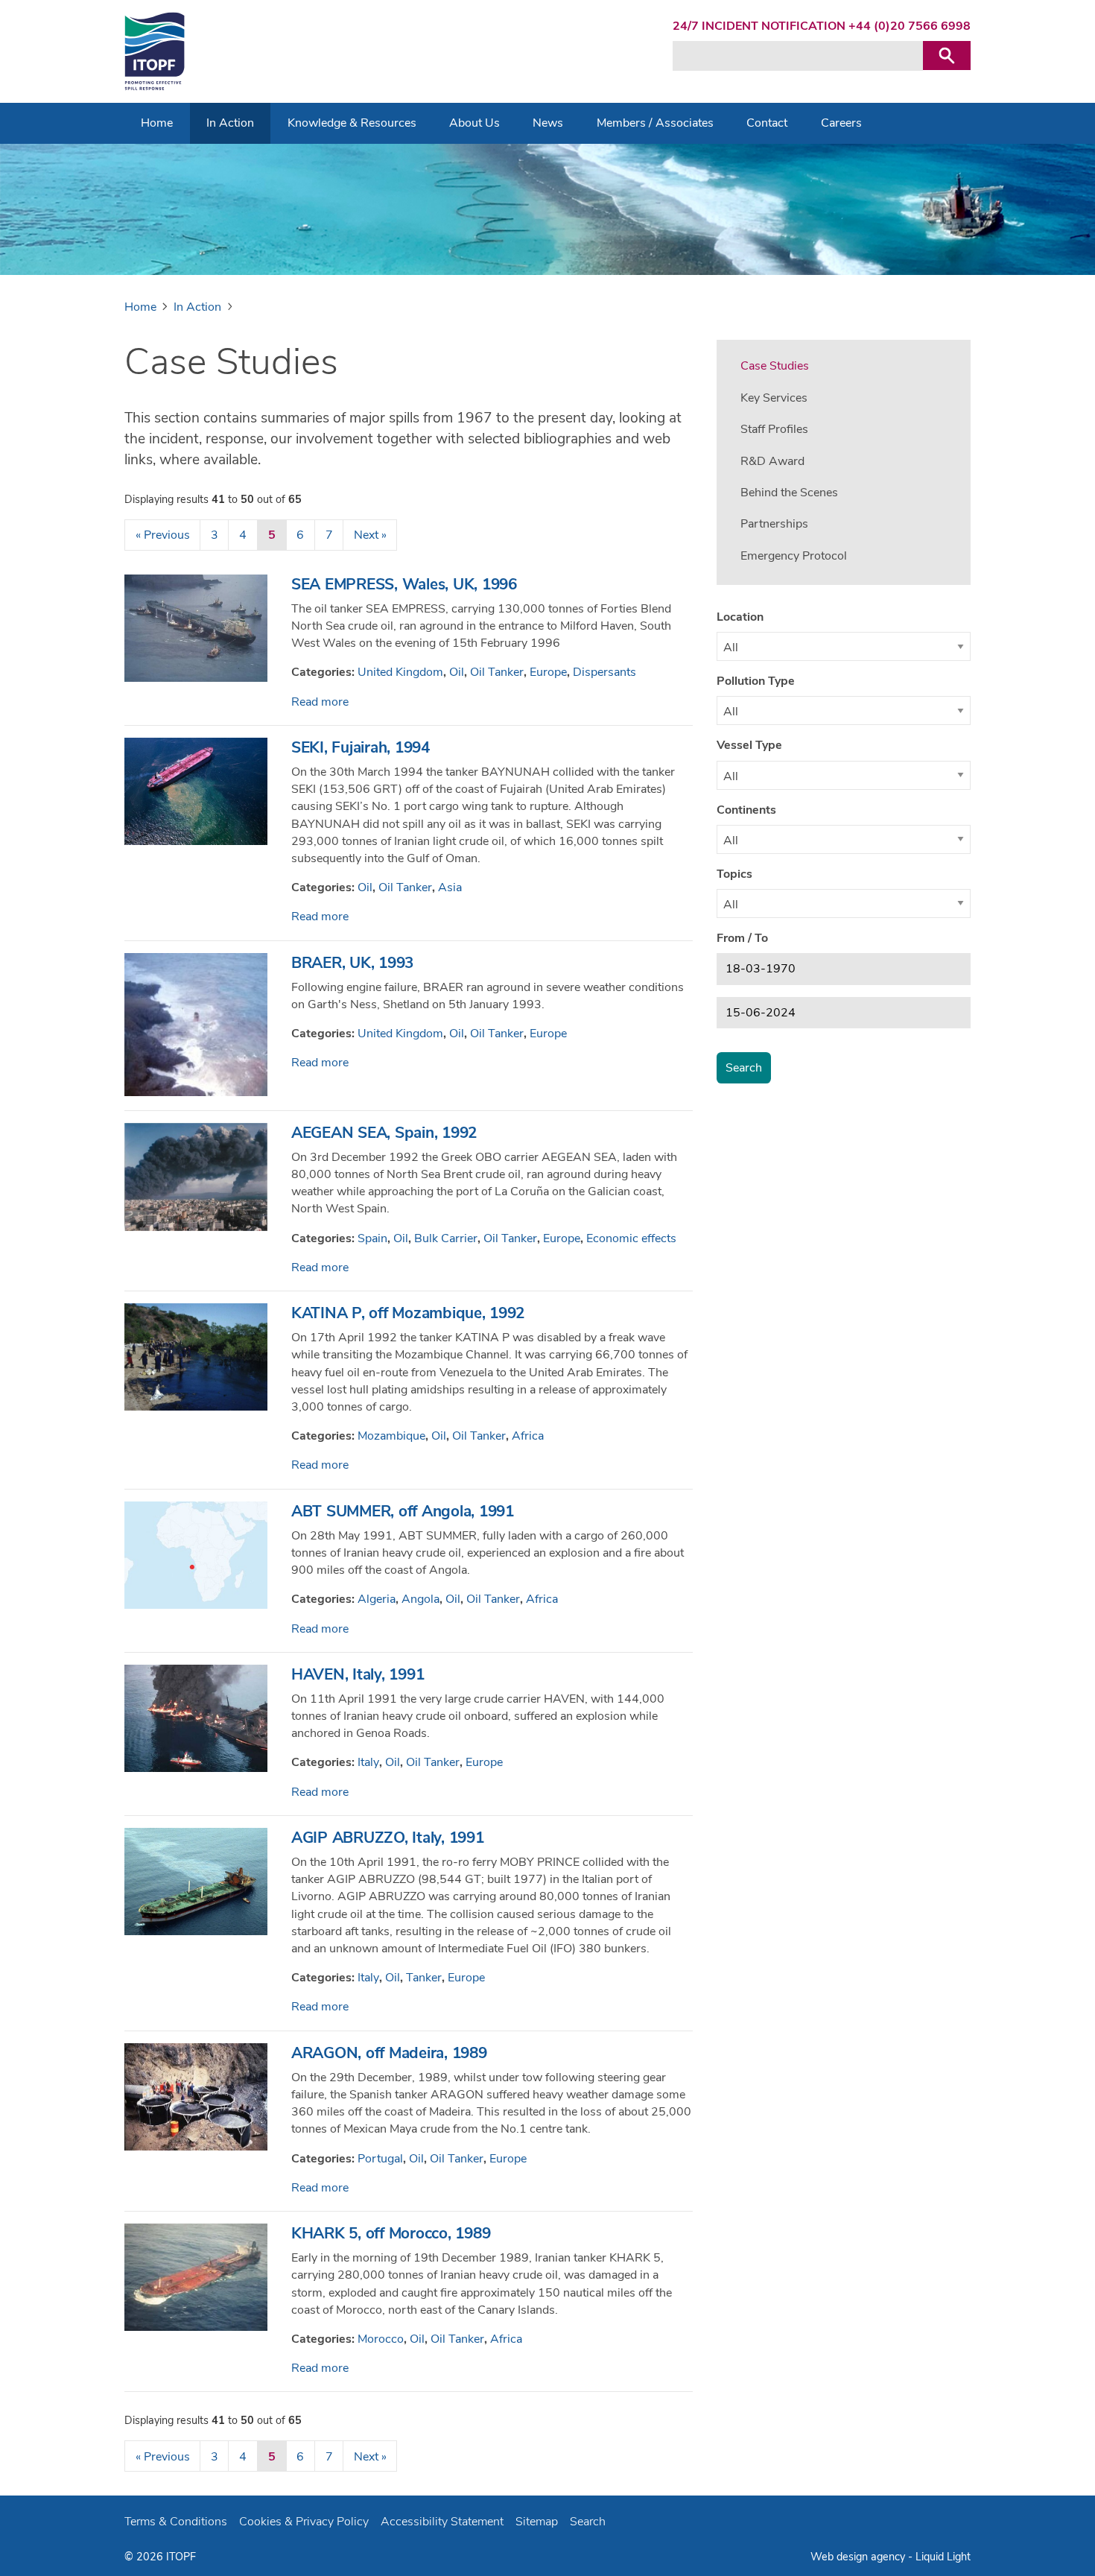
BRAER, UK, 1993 (352, 963)
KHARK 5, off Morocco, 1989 (391, 2233)
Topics (734, 874)
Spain (372, 1238)
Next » (370, 535)
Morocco (381, 2339)
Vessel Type (749, 745)
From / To (742, 938)
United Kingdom (400, 672)
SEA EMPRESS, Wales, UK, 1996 (404, 584)
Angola (420, 1599)
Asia (450, 887)
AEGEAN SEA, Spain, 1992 (384, 1133)
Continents (746, 810)
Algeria (377, 1599)
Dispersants (604, 672)
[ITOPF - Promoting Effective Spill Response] (155, 51)
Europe (548, 672)
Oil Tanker (497, 672)
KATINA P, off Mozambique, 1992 (408, 1313)
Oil (457, 672)
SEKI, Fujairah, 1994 (361, 747)
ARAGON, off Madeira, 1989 (389, 2053)
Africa (528, 1436)
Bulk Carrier (446, 1238)
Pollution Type (756, 681)
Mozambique (391, 1436)
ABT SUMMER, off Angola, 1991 (403, 1511)
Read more (320, 702)
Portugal (380, 2159)
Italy (368, 1762)
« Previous (163, 535)
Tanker (424, 1978)
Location (740, 617)
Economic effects (631, 1238)
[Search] (947, 56)
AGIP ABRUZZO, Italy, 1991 (388, 1838)
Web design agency (859, 2557)
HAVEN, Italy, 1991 (358, 1674)
